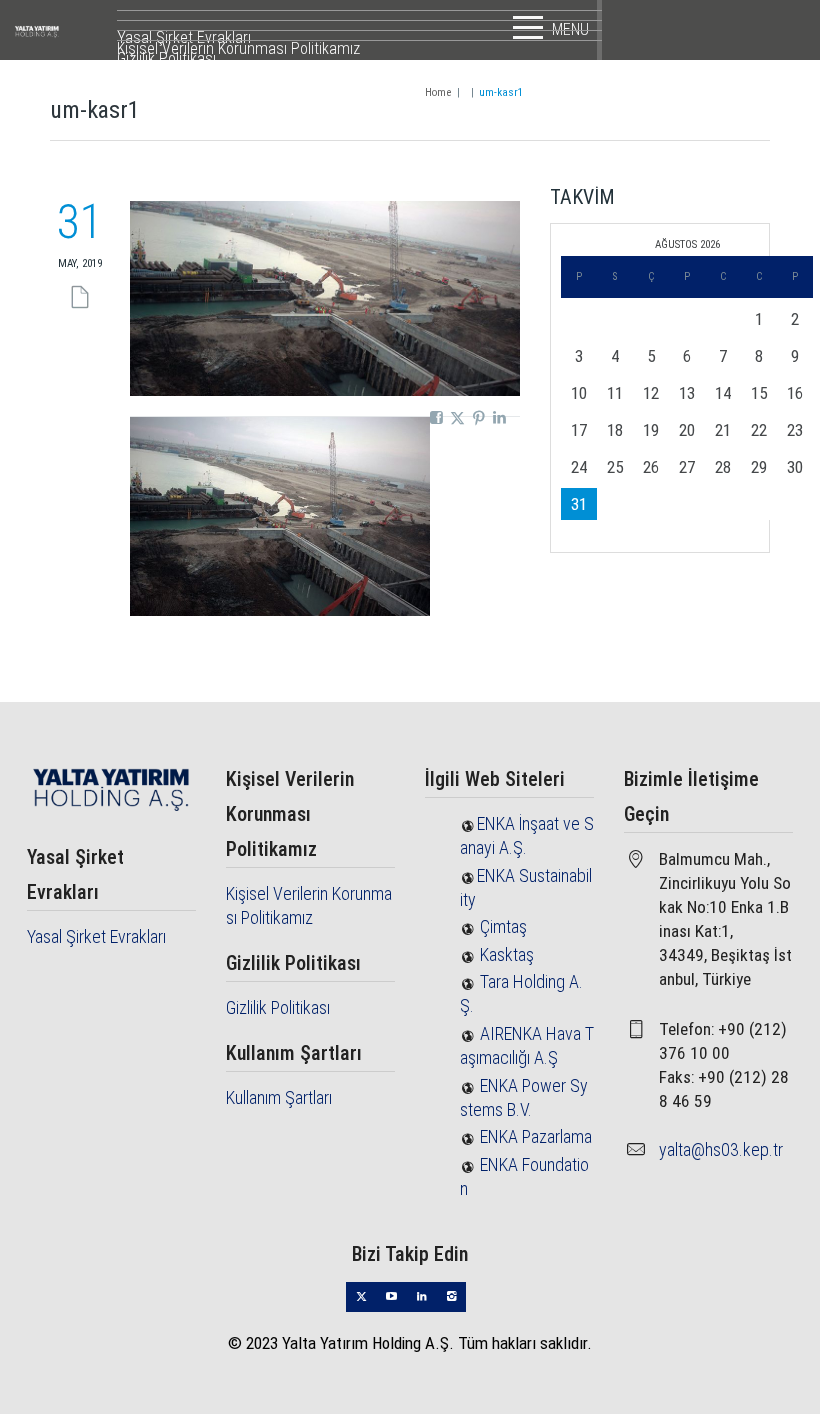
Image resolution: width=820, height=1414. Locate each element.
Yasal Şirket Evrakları (96, 936)
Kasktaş (507, 954)
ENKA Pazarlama (536, 1136)
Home (438, 92)
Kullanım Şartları (279, 1097)
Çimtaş (503, 926)
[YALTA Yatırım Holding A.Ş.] (64, 30)
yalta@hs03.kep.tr (721, 1149)
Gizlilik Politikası (278, 1007)
